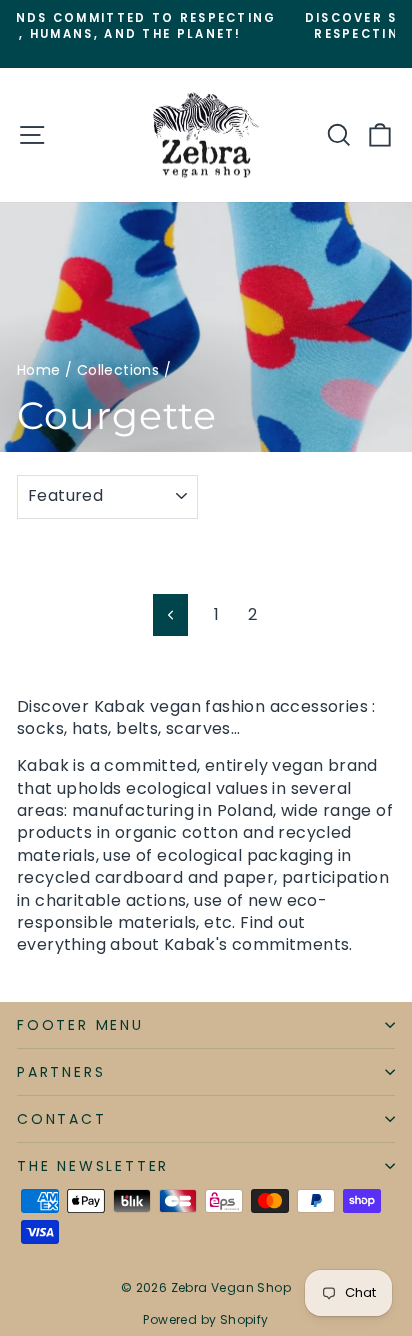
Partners (61, 1072)
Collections (118, 370)
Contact (62, 1119)
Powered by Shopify (205, 1319)
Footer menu (80, 1025)
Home (39, 370)
